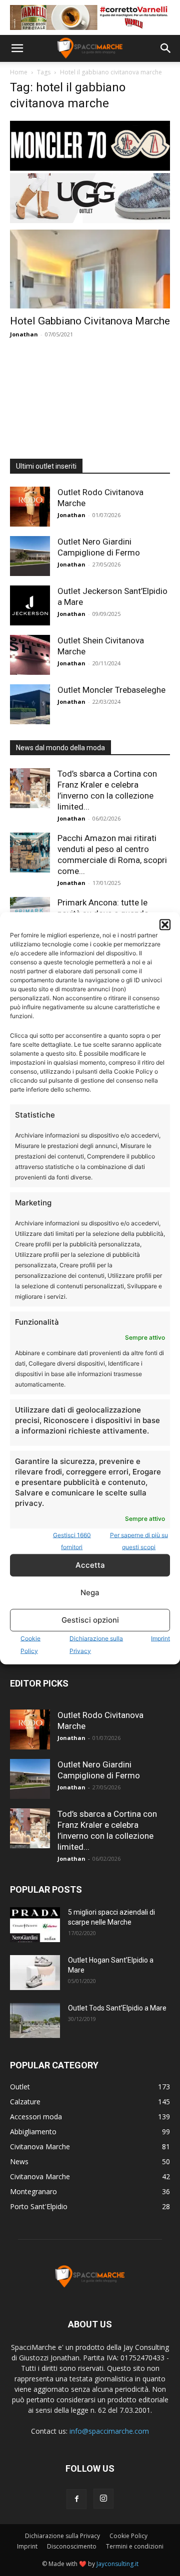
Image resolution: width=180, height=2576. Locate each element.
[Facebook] (76, 2499)
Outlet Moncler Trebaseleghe (111, 690)
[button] (165, 924)
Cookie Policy (128, 2536)
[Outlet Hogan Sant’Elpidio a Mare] (35, 1973)
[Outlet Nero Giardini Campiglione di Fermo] (30, 556)
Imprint (160, 1638)
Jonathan (24, 334)
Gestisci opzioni (90, 1620)
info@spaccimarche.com (109, 2431)
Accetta (90, 1565)
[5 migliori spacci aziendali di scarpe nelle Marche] (35, 1925)
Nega (90, 1592)
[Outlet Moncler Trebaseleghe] (30, 704)
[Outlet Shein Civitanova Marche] (30, 655)
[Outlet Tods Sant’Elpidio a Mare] (35, 2020)
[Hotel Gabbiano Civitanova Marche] (90, 269)
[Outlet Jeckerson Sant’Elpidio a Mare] (30, 605)
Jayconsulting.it (117, 2564)
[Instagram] (103, 2499)
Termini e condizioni (135, 2546)
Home (19, 72)
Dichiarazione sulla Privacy (62, 2536)
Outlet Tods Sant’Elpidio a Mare (117, 2008)
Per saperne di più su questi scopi (139, 1541)
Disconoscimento (72, 2546)
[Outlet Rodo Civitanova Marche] (30, 507)
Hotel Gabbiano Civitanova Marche (90, 321)
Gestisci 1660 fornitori (72, 1541)
